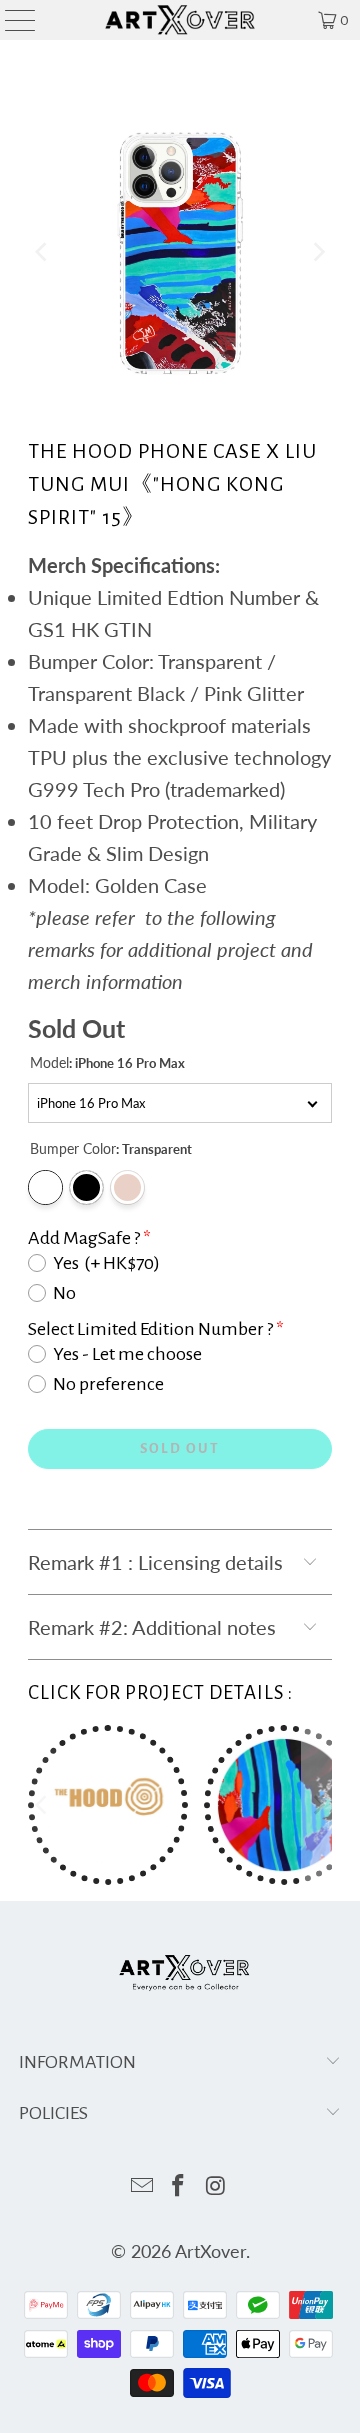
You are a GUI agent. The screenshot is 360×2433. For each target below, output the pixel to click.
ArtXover (210, 2251)
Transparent (45, 1187)
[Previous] (43, 252)
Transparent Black (86, 1187)
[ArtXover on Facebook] (179, 2186)
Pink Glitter (127, 1187)
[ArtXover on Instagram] (216, 2186)
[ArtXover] (180, 20)
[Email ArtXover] (142, 2186)
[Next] (317, 252)
